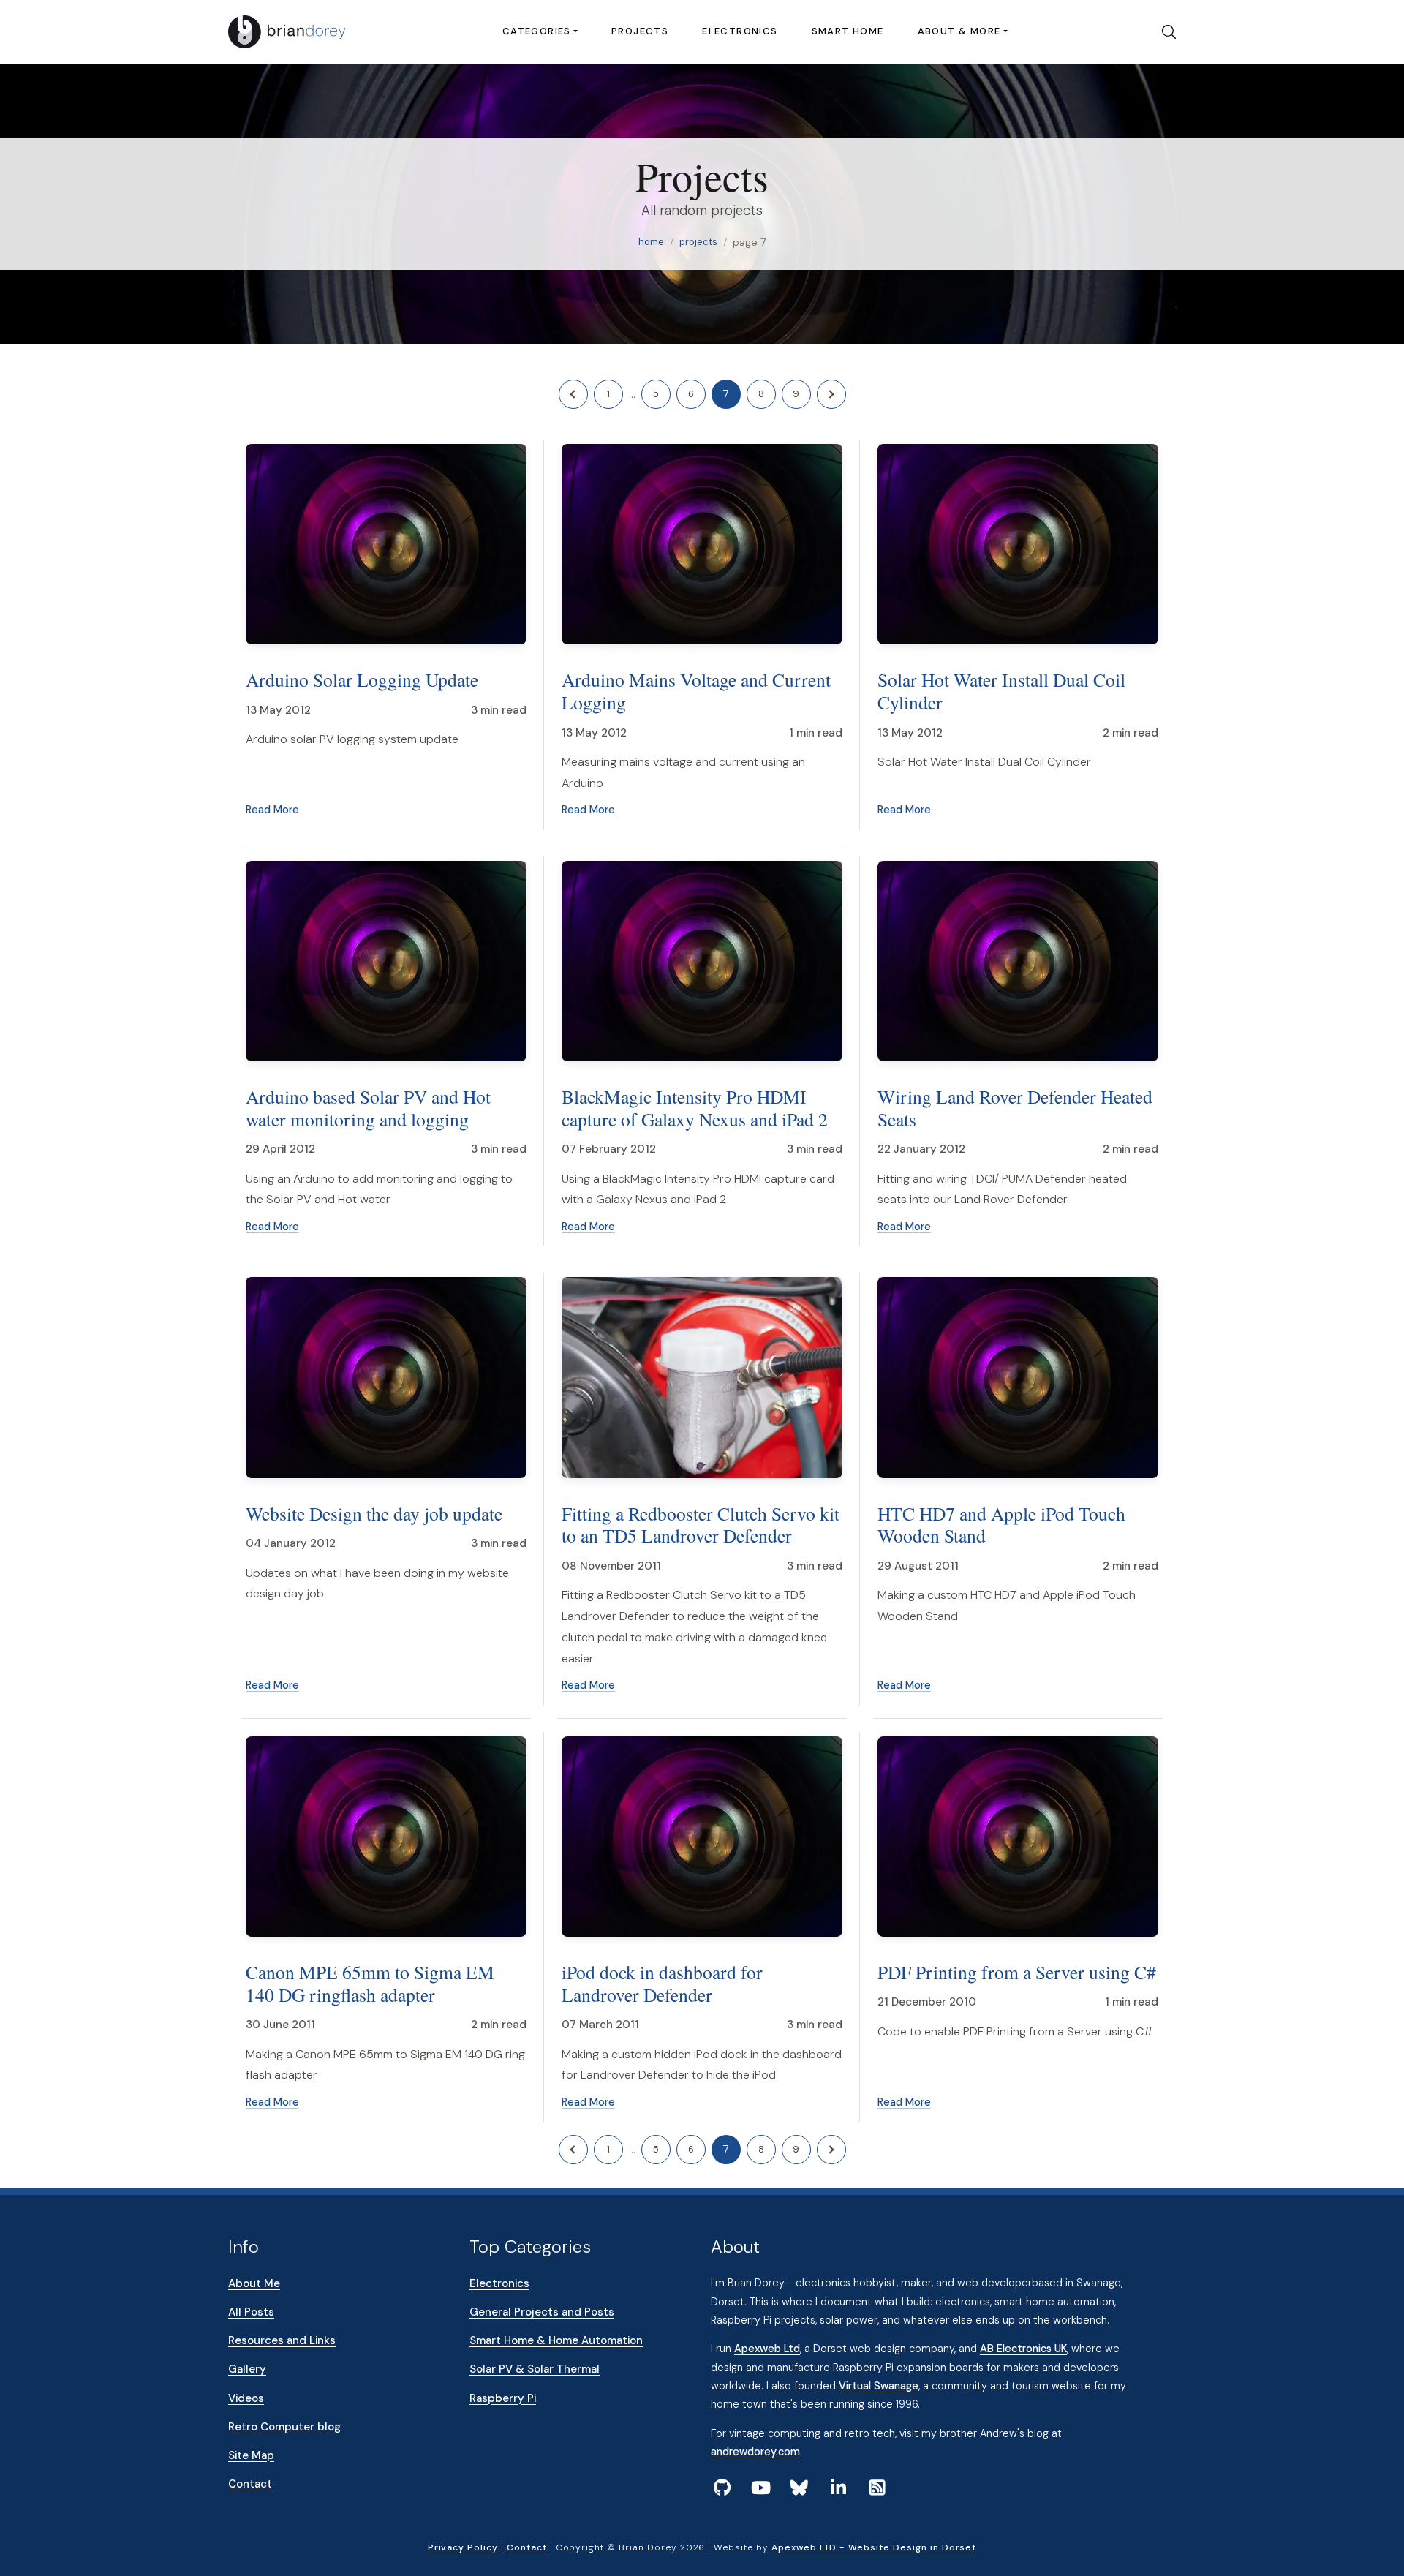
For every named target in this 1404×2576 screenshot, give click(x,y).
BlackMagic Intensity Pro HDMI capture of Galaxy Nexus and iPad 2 (695, 1108)
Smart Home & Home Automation (556, 2340)
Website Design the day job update (374, 1513)
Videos (246, 2398)
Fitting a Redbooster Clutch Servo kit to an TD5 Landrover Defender (701, 1525)
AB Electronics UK (1023, 2349)
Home (651, 242)
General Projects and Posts (542, 2312)
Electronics (740, 31)
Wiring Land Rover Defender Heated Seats (1015, 1108)
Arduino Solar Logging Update (362, 679)
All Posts (251, 2312)
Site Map (251, 2455)
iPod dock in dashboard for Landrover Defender (662, 1983)
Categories (537, 31)
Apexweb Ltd (767, 2349)
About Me (254, 2283)
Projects (640, 31)
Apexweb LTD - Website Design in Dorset (874, 2547)
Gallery (247, 2369)
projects (698, 242)
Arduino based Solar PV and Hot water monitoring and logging (368, 1108)
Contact (250, 2484)
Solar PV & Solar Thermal (535, 2369)
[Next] (831, 394)
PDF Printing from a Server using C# (1017, 1972)
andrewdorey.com (755, 2452)
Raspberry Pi (503, 2398)
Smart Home (848, 31)
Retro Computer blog (284, 2427)
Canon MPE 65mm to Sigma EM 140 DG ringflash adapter (370, 1983)
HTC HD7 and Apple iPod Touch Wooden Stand (1001, 1525)
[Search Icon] (1163, 32)
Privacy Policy (463, 2547)
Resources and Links (282, 2340)
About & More (959, 31)
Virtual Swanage (879, 2386)
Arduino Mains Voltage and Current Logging (696, 691)
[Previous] (573, 394)
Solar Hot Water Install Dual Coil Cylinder (1001, 691)
